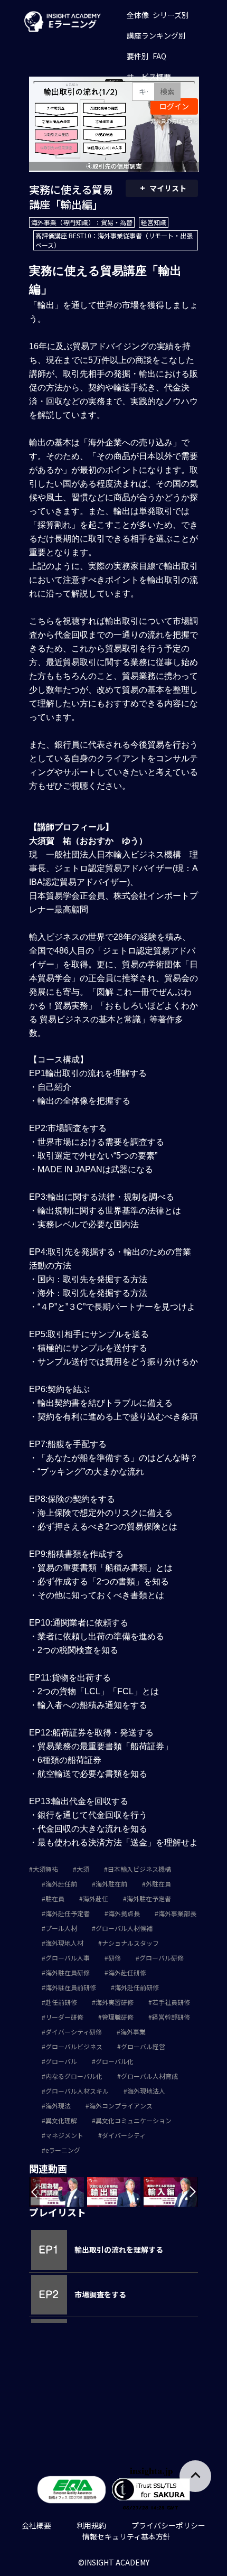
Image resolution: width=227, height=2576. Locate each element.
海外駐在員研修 (68, 1972)
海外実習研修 (115, 2002)
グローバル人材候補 (124, 1928)
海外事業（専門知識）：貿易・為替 (82, 222)
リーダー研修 (64, 2017)
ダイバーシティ (124, 2135)
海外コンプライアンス (121, 2106)
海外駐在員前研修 (71, 1987)
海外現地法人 (146, 2091)
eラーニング (63, 2150)
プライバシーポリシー (168, 2525)
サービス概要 (149, 77)
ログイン (174, 106)
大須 (83, 1869)
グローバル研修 (162, 1958)
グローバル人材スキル (77, 2091)
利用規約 (91, 2525)
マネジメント (64, 2135)
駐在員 (55, 1898)
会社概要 (36, 2525)
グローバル (61, 2061)
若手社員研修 (171, 2002)
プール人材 (61, 1928)
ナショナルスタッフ (130, 1943)
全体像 (138, 15)
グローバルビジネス (74, 2046)
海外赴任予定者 (68, 1913)
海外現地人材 (64, 1943)
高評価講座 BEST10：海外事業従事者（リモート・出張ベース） (114, 240)
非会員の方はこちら (174, 121)
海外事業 (133, 2032)
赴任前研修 (61, 2002)
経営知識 (154, 222)
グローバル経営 (143, 2046)
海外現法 (58, 2106)
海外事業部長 (177, 1913)
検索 (167, 91)
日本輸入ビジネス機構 (139, 1869)
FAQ (159, 56)
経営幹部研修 (171, 2017)
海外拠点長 (124, 1913)
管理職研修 (118, 2017)
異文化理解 (61, 2120)
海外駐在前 (111, 1884)
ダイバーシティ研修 (74, 2032)
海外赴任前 (61, 1884)
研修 (115, 1958)
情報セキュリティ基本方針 (126, 2536)
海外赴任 (96, 1898)
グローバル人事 (68, 1958)
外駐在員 (158, 1884)
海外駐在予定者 (149, 1898)
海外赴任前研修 (137, 1987)
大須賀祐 (45, 1869)
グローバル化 (115, 2061)
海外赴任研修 (127, 1972)
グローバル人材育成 (149, 2076)
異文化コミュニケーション (134, 2120)
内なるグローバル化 (74, 2076)
